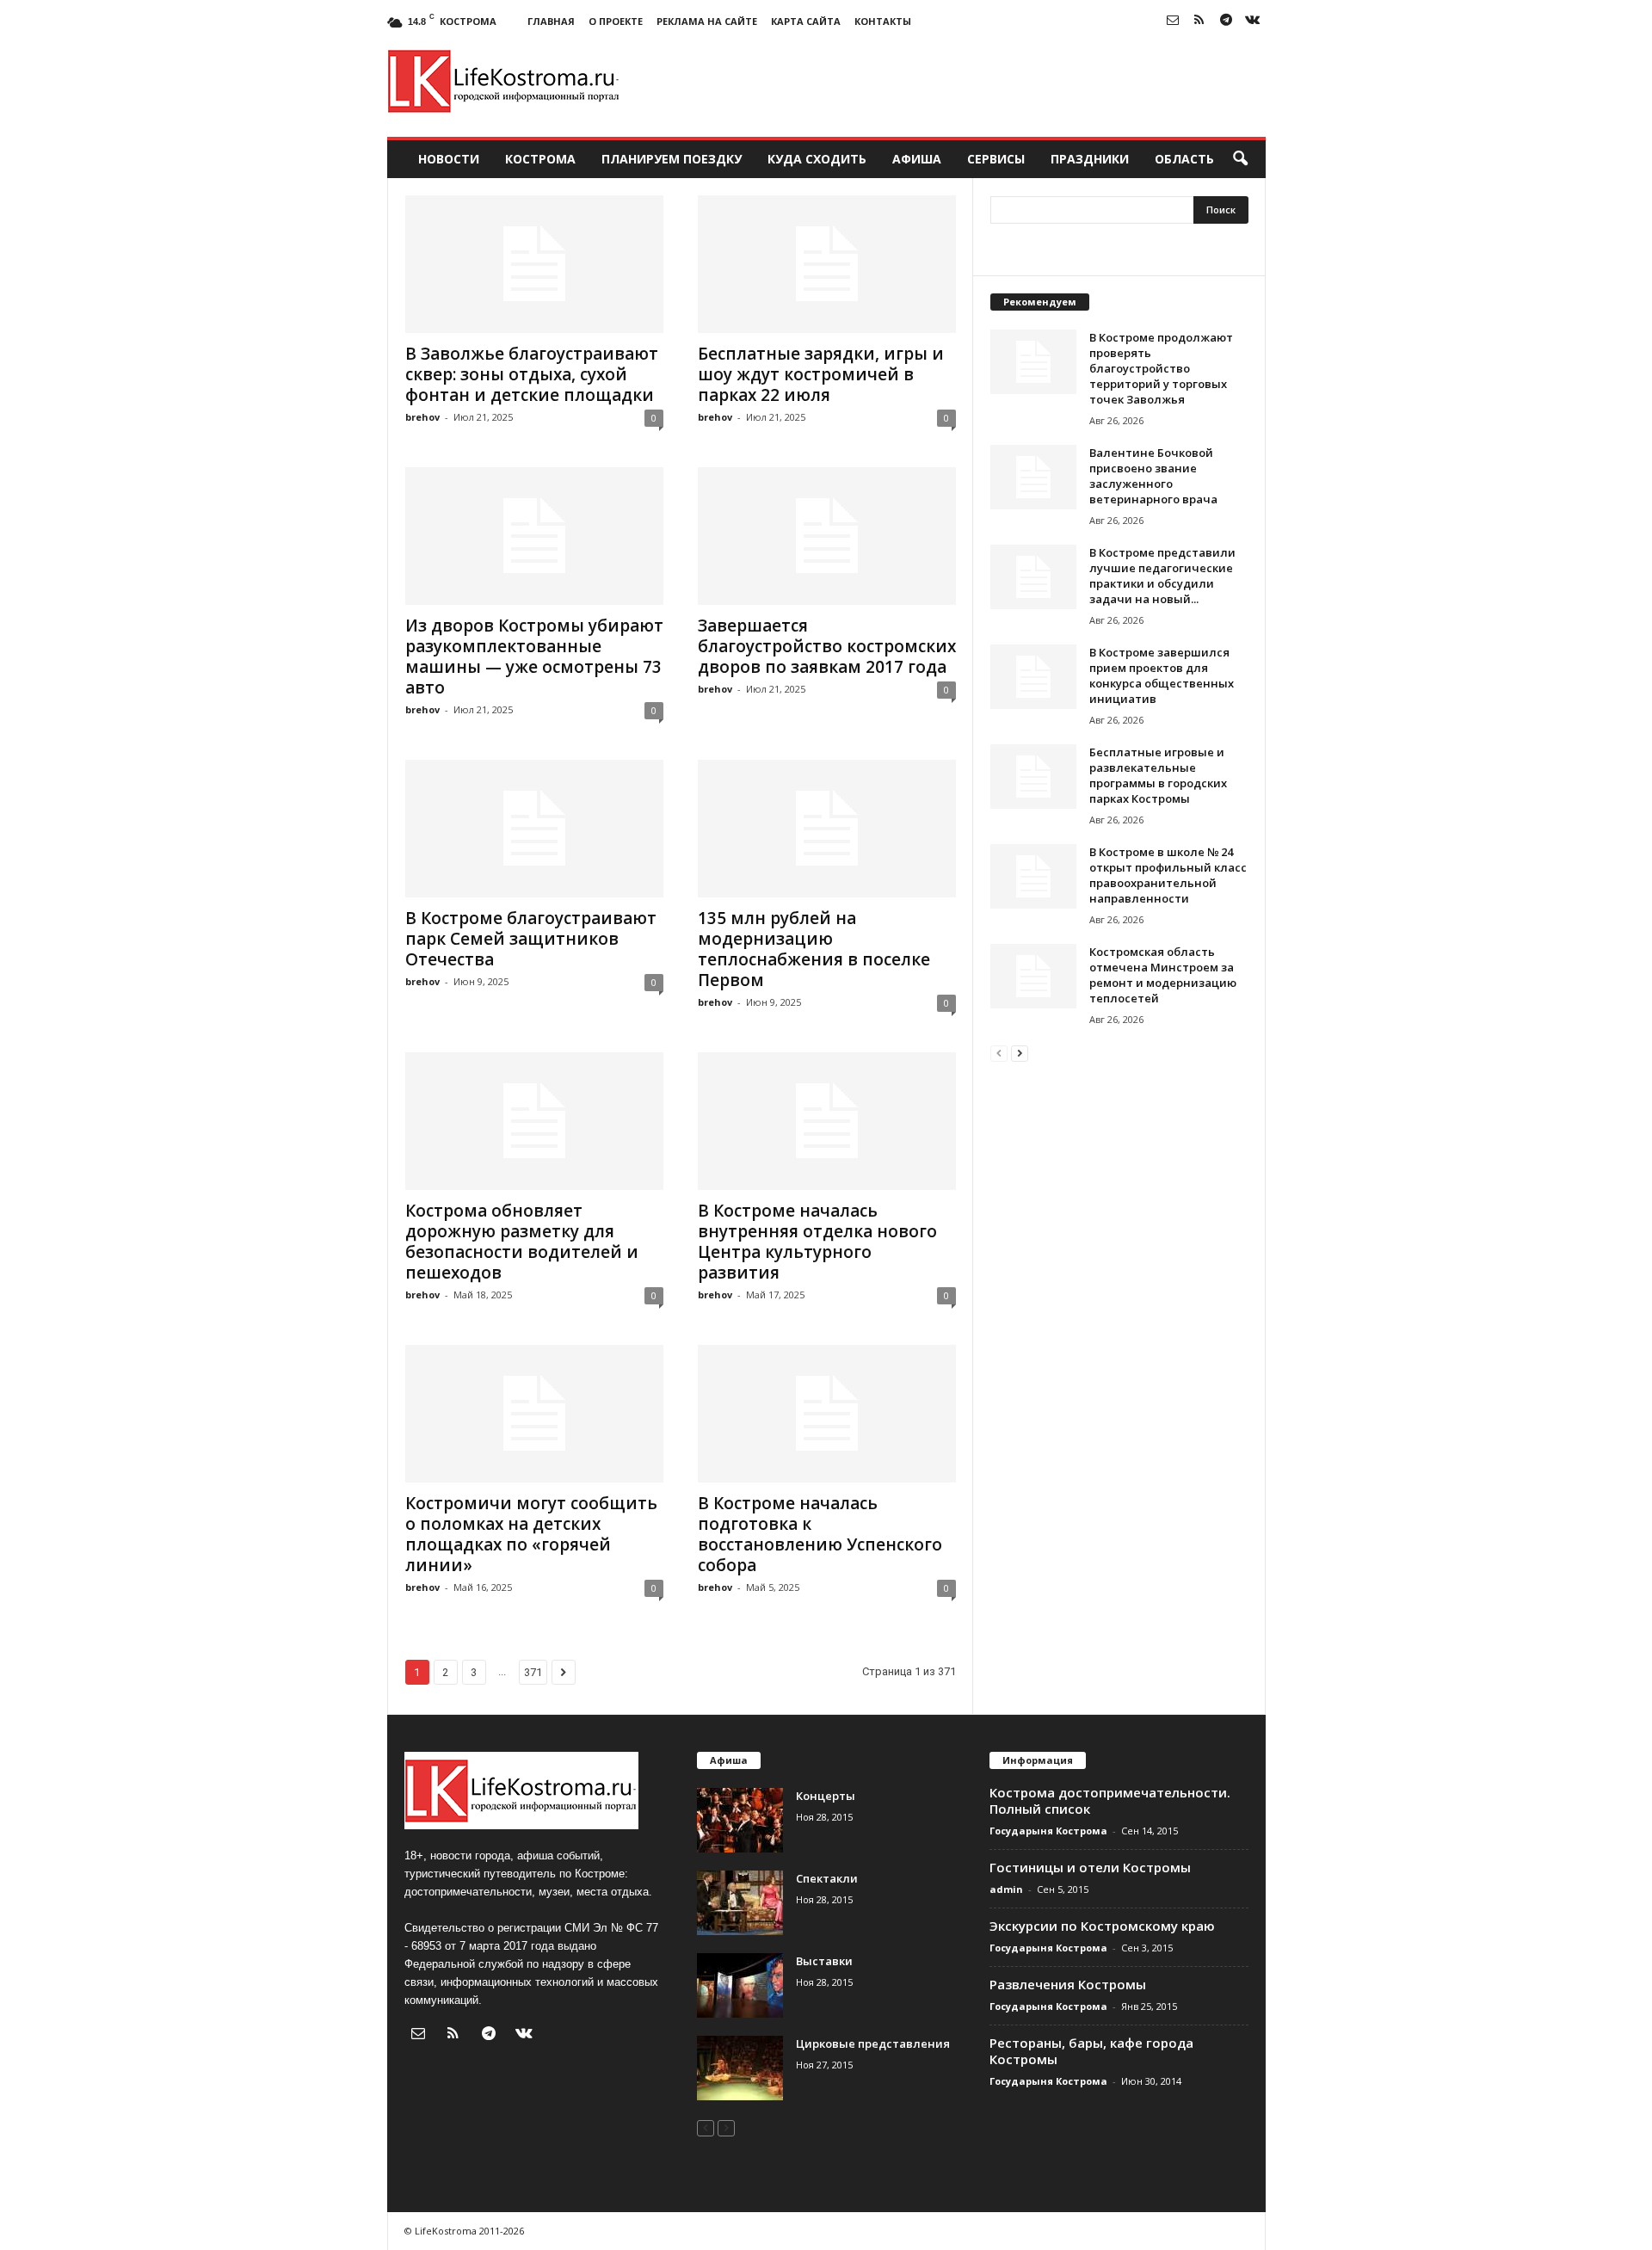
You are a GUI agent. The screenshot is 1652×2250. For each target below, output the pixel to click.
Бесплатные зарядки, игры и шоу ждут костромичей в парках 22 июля (821, 374)
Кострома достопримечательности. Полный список (1110, 1800)
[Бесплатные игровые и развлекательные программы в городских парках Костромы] (1033, 777)
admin (1006, 1889)
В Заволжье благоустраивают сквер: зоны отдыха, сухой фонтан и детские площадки (532, 374)
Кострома (540, 159)
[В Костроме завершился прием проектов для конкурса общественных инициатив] (1033, 677)
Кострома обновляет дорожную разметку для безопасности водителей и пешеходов (522, 1242)
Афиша (917, 159)
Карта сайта (806, 21)
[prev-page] (999, 1053)
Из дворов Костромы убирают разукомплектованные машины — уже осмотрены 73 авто (534, 657)
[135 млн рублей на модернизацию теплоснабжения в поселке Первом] (827, 829)
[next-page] (1020, 1053)
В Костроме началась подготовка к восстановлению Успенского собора (820, 1534)
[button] (1240, 159)
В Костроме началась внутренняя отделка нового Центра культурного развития (817, 1242)
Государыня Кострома (1048, 1831)
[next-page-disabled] (726, 2127)
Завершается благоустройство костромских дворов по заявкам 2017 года (827, 646)
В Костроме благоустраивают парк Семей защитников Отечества (531, 939)
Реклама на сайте (707, 21)
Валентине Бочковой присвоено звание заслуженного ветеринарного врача (1153, 476)
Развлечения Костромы (1068, 1984)
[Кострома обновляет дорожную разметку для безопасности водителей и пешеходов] (534, 1121)
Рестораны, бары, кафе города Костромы (1091, 2051)
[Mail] (1173, 21)
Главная (551, 21)
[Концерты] (740, 1820)
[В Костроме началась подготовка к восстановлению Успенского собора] (827, 1414)
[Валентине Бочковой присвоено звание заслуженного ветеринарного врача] (1033, 477)
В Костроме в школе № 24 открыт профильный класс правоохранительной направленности (1168, 875)
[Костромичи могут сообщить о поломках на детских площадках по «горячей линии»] (534, 1414)
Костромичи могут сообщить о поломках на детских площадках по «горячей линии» (531, 1534)
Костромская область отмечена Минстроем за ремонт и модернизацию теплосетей (1163, 975)
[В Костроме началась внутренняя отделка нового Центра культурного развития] (827, 1121)
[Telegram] (1226, 21)
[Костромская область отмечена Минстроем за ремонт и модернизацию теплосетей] (1033, 976)
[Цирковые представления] (740, 2068)
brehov (422, 417)
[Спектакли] (740, 1903)
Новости (449, 159)
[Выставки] (740, 1985)
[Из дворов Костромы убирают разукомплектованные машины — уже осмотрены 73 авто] (534, 536)
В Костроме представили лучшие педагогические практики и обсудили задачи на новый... (1162, 576)
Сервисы (996, 159)
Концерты (826, 1796)
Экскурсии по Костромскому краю (1102, 1926)
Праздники (1090, 159)
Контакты (883, 21)
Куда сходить (817, 159)
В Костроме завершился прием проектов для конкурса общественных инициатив (1162, 675)
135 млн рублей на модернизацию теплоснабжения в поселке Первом (814, 949)
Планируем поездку (672, 159)
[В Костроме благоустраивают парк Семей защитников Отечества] (534, 829)
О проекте (616, 21)
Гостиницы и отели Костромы (1090, 1867)
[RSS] (1199, 21)
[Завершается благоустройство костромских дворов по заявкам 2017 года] (827, 536)
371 (533, 1672)
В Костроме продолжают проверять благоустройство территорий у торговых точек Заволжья (1161, 368)
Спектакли (827, 1878)
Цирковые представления (873, 2043)
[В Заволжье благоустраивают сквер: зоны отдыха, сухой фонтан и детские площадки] (534, 264)
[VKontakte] (1253, 21)
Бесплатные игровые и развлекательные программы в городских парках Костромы (1158, 775)
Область (1184, 159)
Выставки (824, 1961)
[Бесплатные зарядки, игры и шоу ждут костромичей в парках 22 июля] (827, 264)
